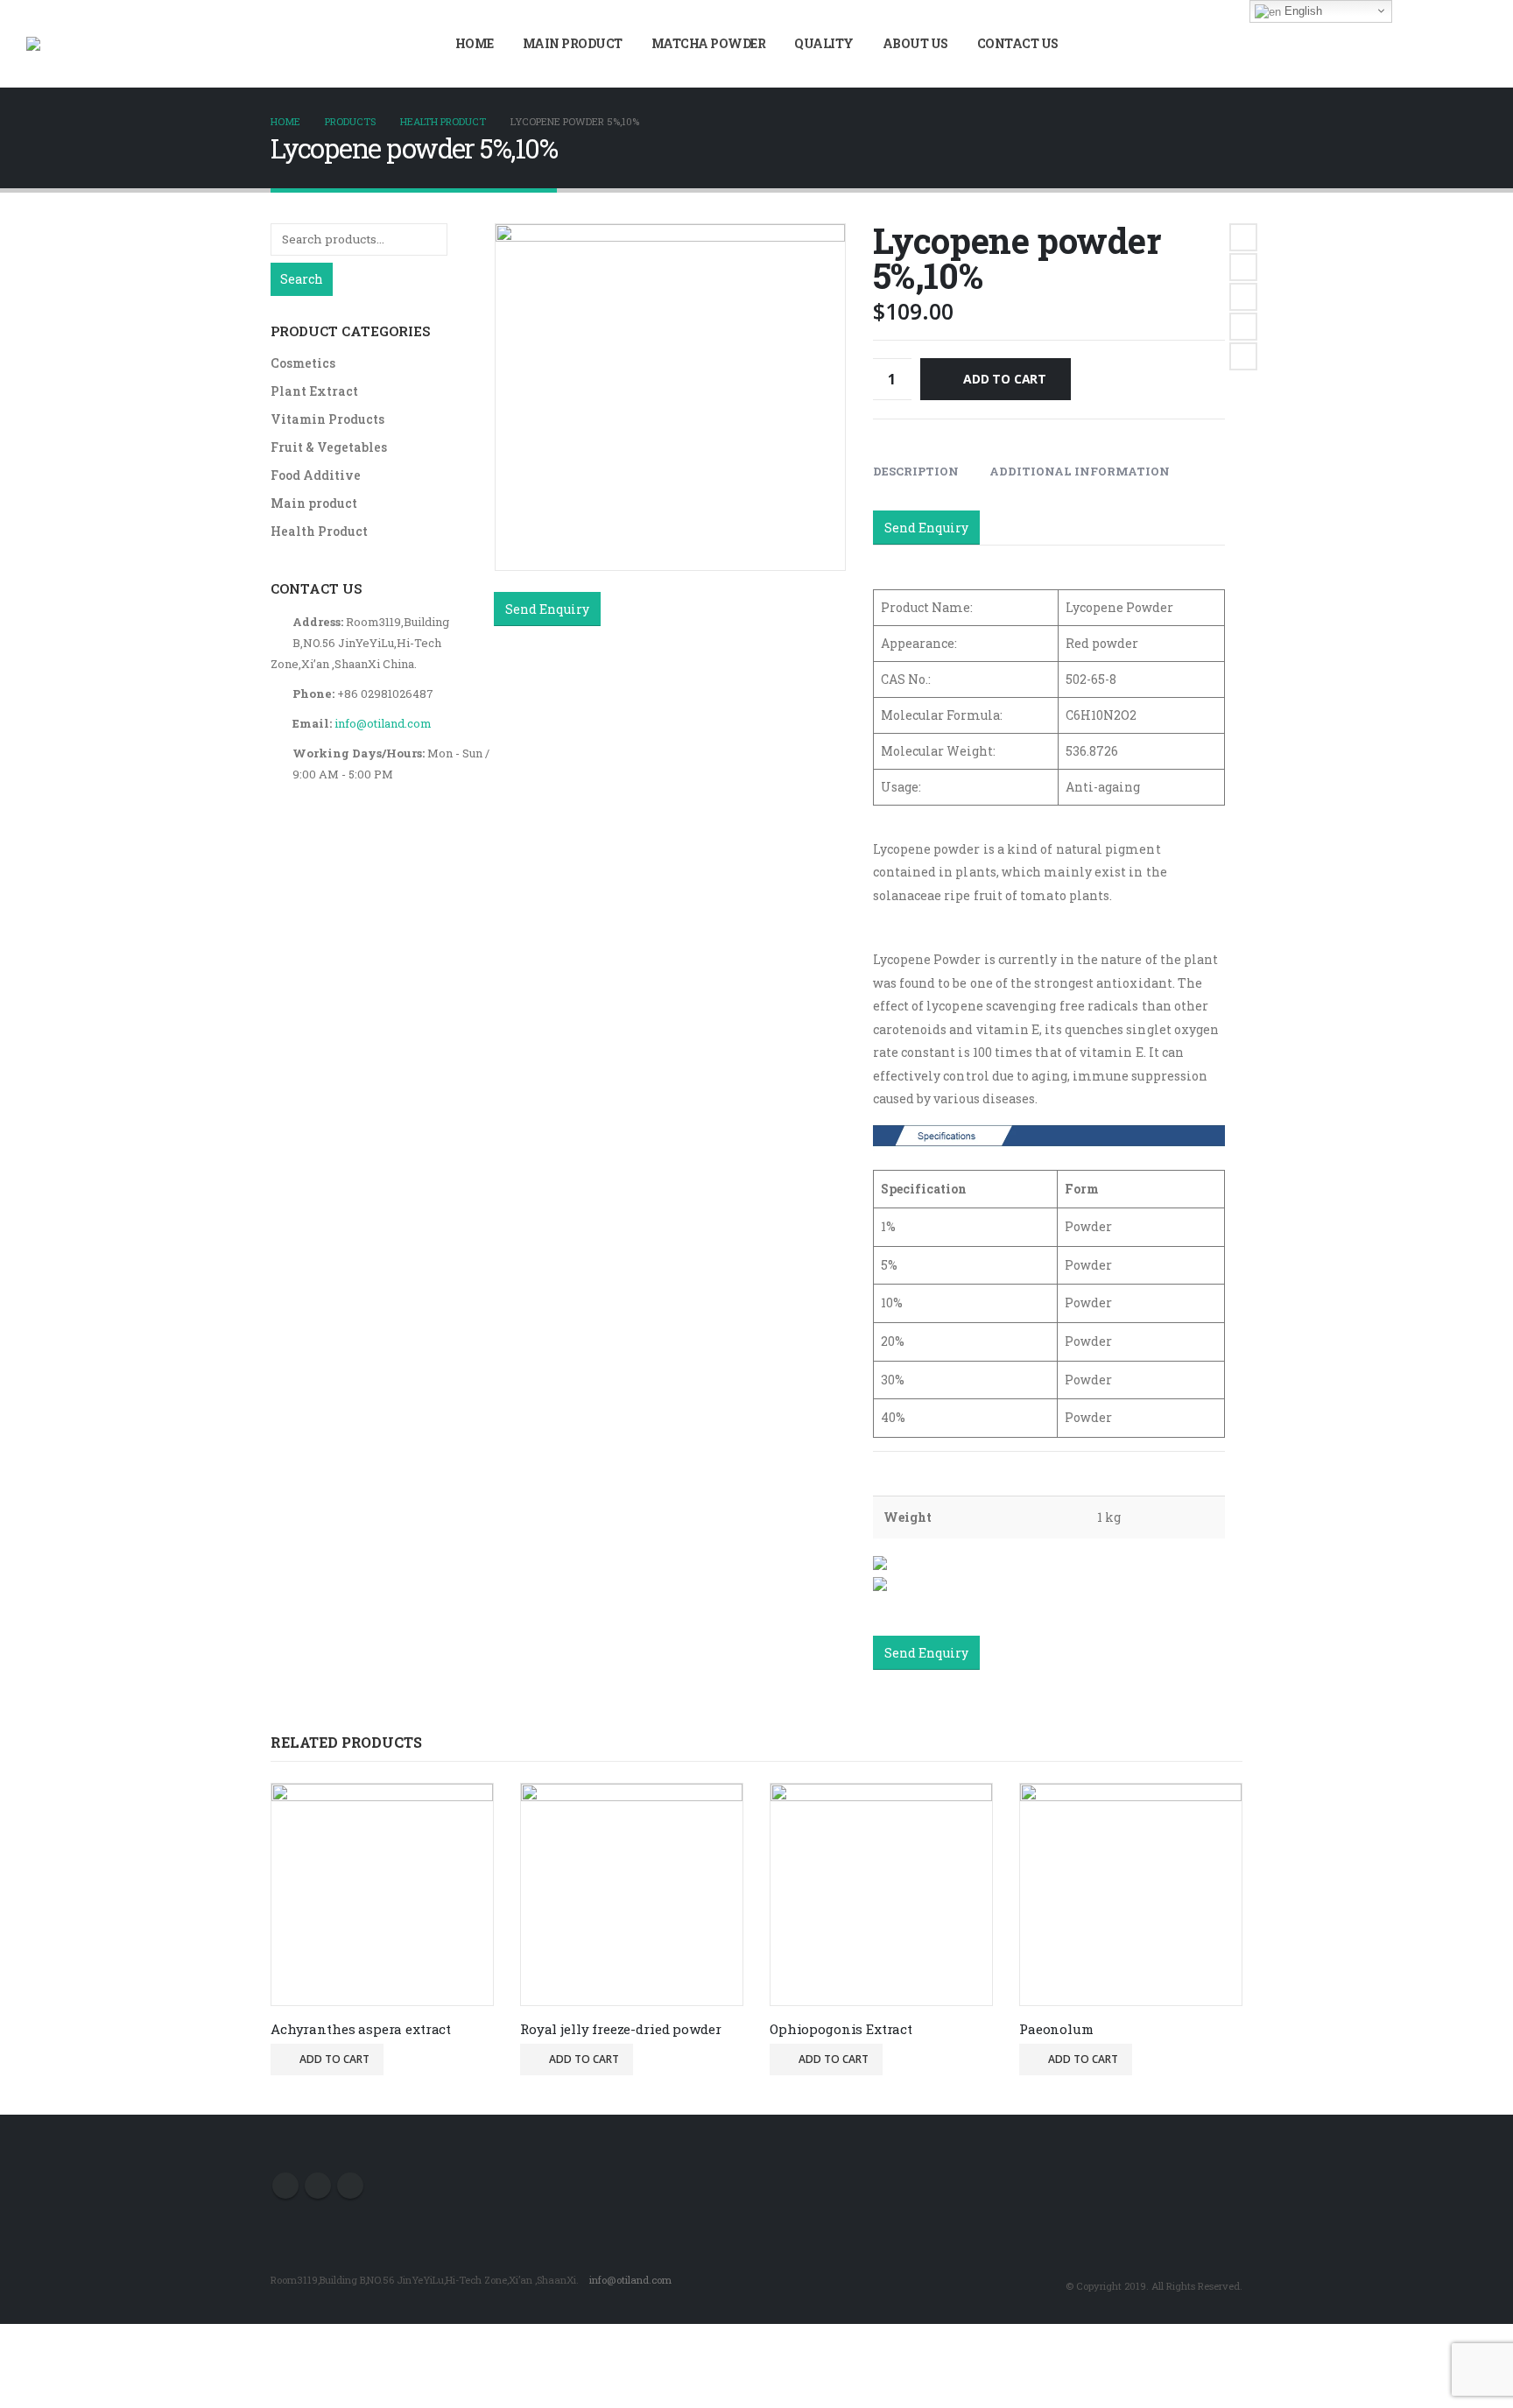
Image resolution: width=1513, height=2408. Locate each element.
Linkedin (350, 2186)
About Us (915, 43)
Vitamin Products (327, 419)
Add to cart (1005, 379)
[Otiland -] (57, 44)
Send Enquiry (547, 609)
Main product (573, 43)
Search (302, 279)
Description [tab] (916, 471)
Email (1243, 356)
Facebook (1243, 237)
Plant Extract (314, 391)
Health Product (319, 531)
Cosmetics (303, 363)
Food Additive (316, 475)
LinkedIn (1243, 297)
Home (475, 43)
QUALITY (824, 43)
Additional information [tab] (1080, 471)
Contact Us (1018, 43)
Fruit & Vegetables (329, 447)
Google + (1243, 327)
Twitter (1243, 267)
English (1302, 11)
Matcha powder (709, 43)
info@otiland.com (383, 723)
